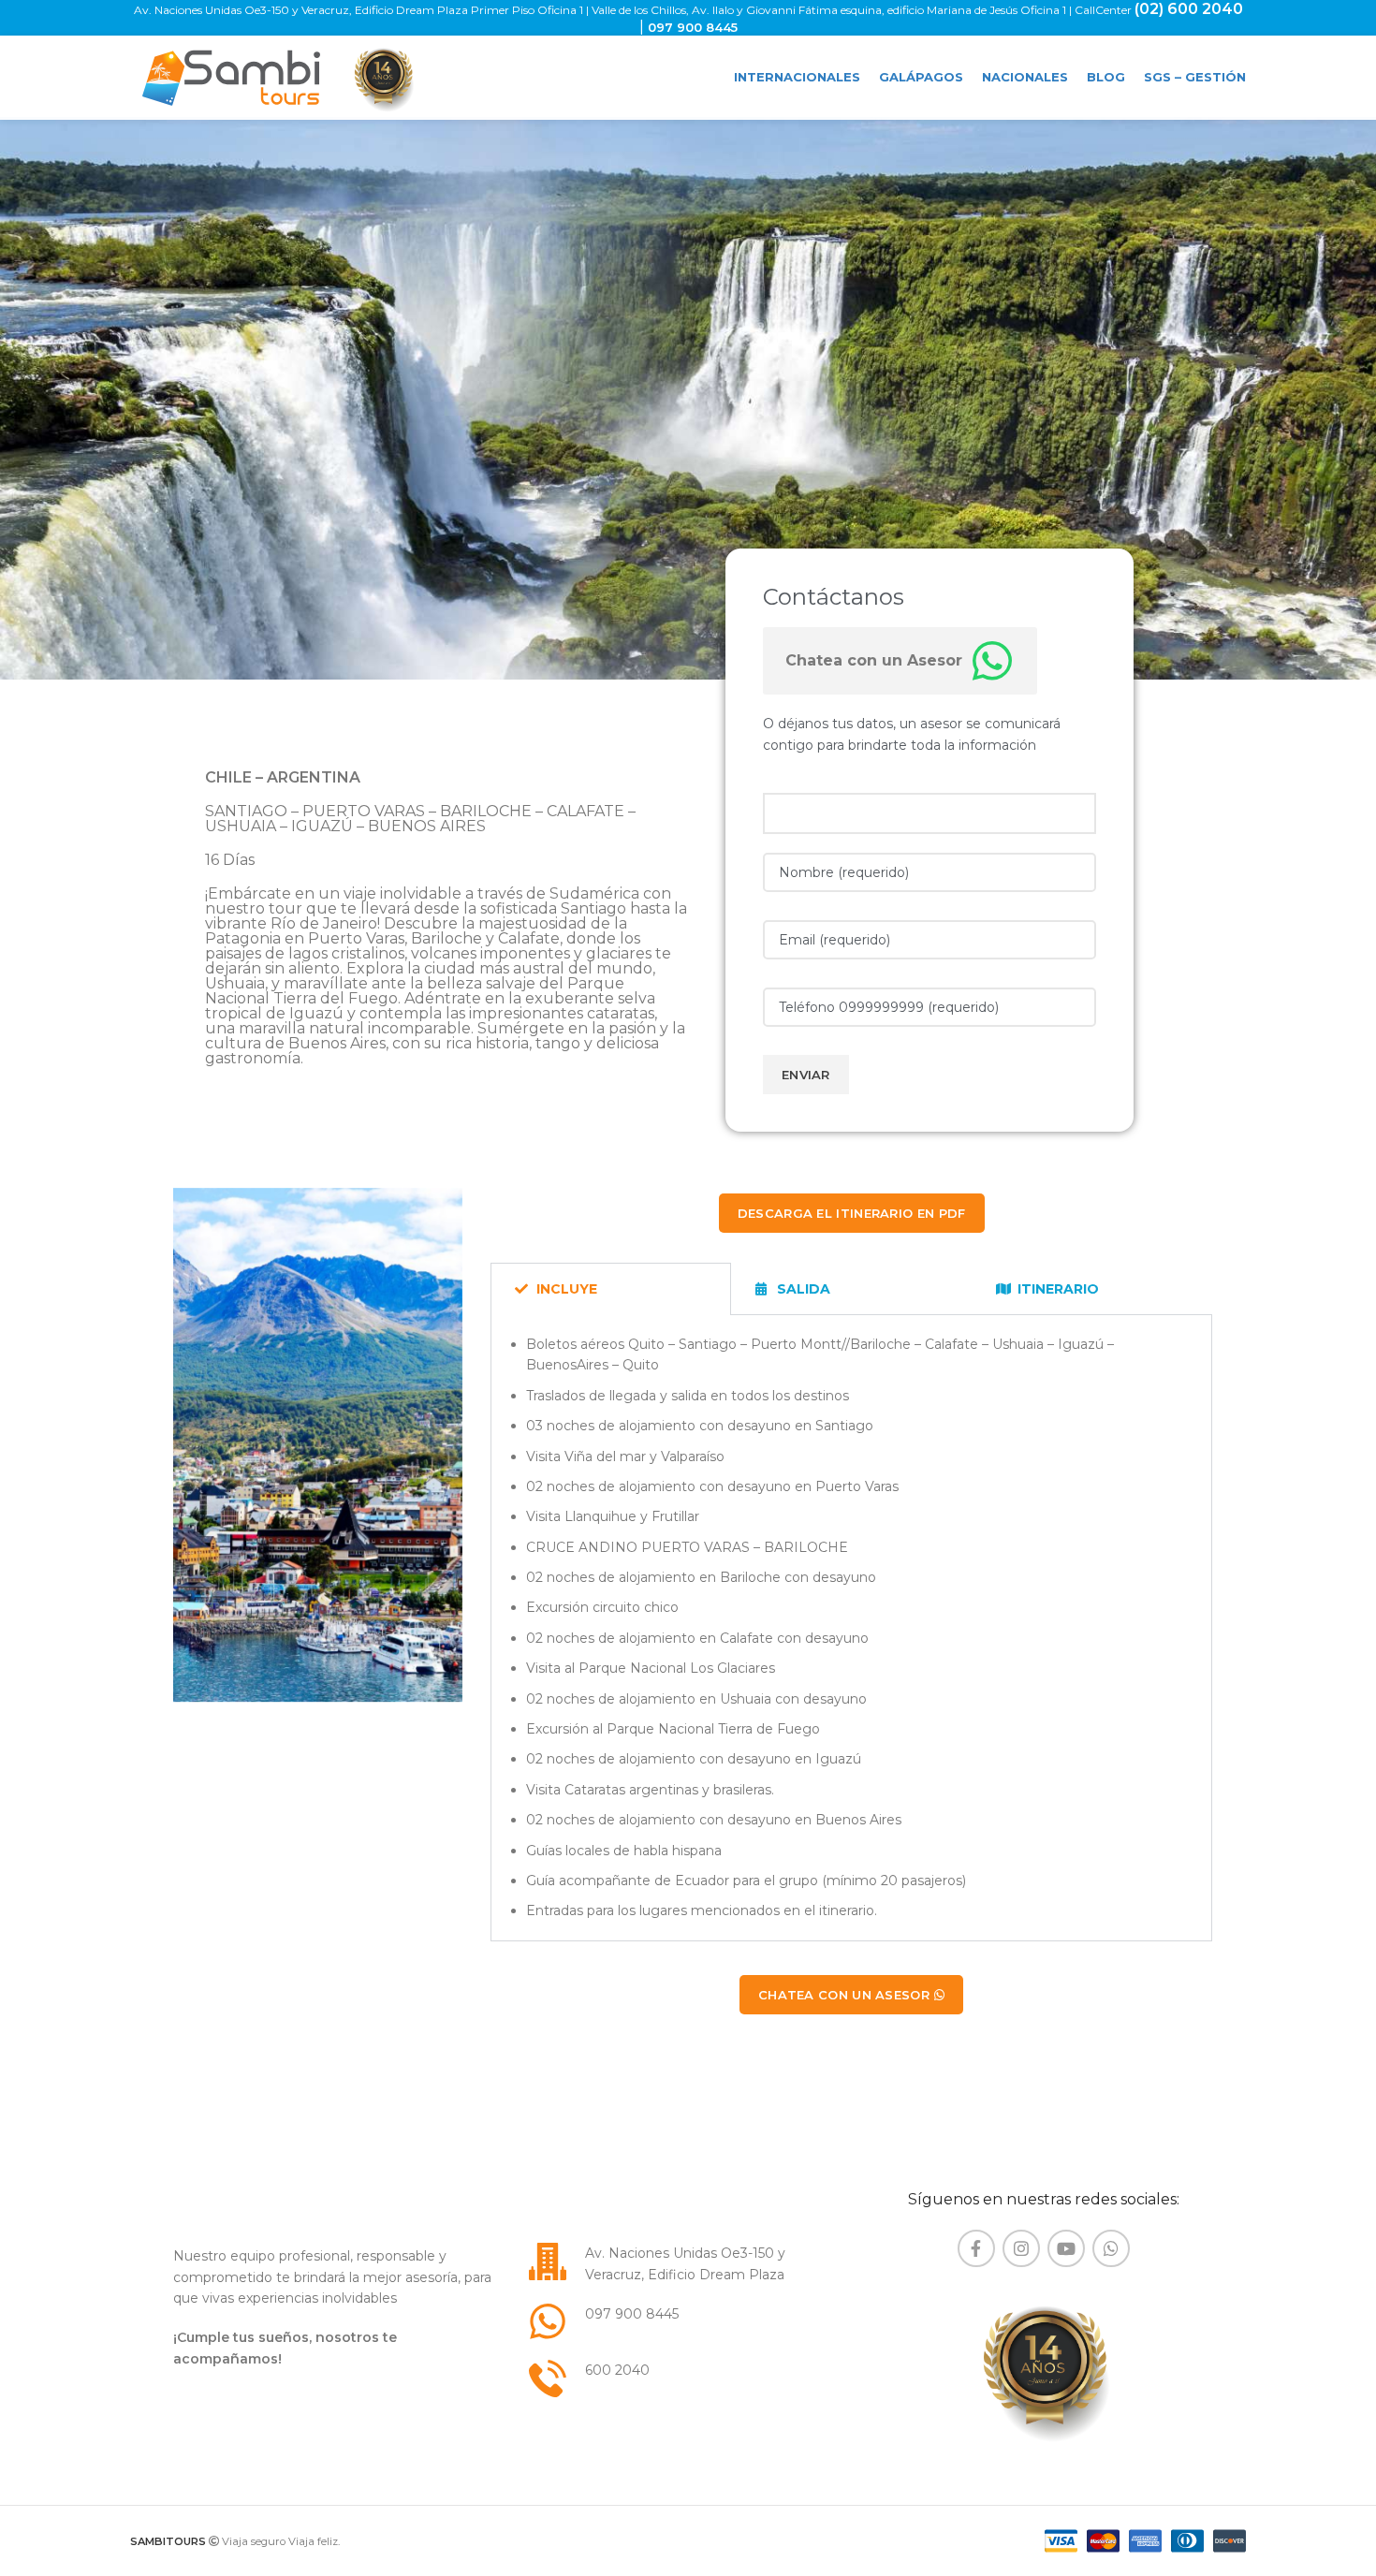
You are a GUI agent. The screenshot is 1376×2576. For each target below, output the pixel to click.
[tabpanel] (851, 1628)
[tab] (611, 1289)
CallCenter (1105, 10)
